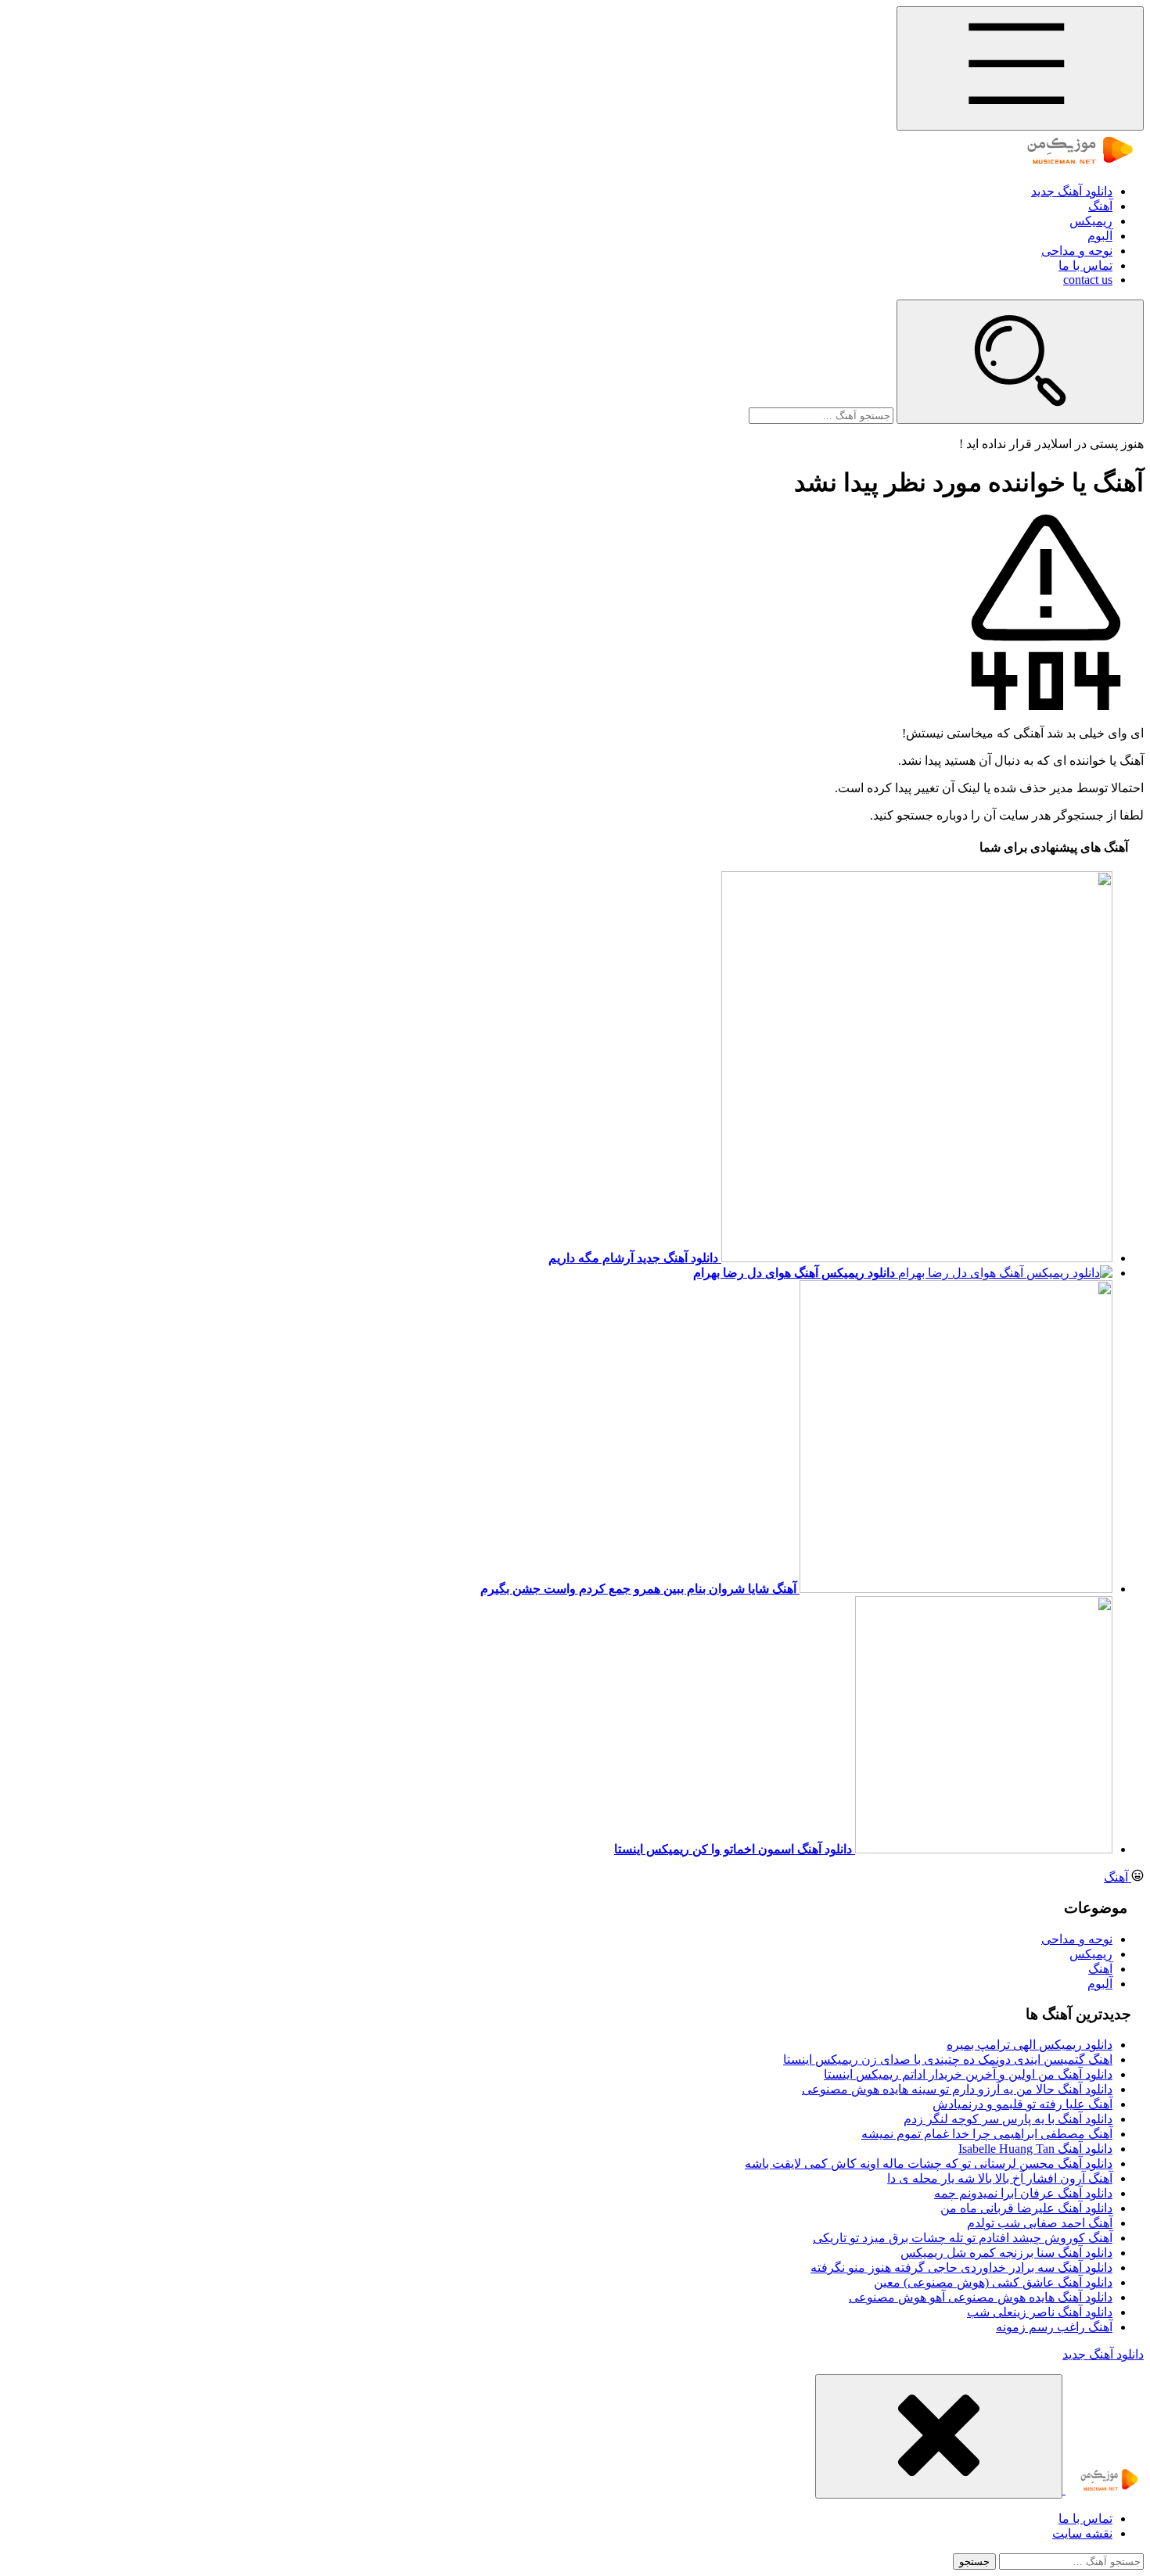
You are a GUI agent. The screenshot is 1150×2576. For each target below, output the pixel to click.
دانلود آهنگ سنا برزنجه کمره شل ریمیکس (1006, 2253)
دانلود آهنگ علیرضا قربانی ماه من (1026, 2208)
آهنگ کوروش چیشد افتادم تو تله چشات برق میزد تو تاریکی (963, 2238)
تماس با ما (1085, 265)
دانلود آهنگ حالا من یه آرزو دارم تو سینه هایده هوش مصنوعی (957, 2089)
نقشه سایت (1082, 2533)
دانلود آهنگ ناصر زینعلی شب (1040, 2312)
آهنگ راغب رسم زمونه (1054, 2327)
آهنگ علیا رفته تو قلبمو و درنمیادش (1022, 2104)
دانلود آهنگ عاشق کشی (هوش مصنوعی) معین (993, 2282)
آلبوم (1100, 236)
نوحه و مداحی (1077, 251)
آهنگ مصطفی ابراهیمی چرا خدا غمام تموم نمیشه (987, 2134)
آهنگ (1100, 206)
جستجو (974, 2562)
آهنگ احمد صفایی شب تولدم (1040, 2223)
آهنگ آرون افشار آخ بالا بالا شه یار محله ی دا (1000, 2178)
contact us (1088, 280)
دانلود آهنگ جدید (1072, 191)
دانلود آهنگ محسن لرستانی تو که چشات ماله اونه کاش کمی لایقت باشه (929, 2163)
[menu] (1020, 68)
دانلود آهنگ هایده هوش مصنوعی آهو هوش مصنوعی (981, 2297)
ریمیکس (1091, 221)
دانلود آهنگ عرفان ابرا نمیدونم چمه (1023, 2193)
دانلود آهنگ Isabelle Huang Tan (1035, 2149)
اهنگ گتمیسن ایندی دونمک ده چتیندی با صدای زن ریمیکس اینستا (948, 2059)
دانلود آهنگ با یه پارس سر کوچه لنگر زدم (1008, 2119)
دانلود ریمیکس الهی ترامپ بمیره (1030, 2045)
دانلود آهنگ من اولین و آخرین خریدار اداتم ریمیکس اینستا (968, 2074)
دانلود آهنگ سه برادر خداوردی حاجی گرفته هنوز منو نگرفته (961, 2267)
